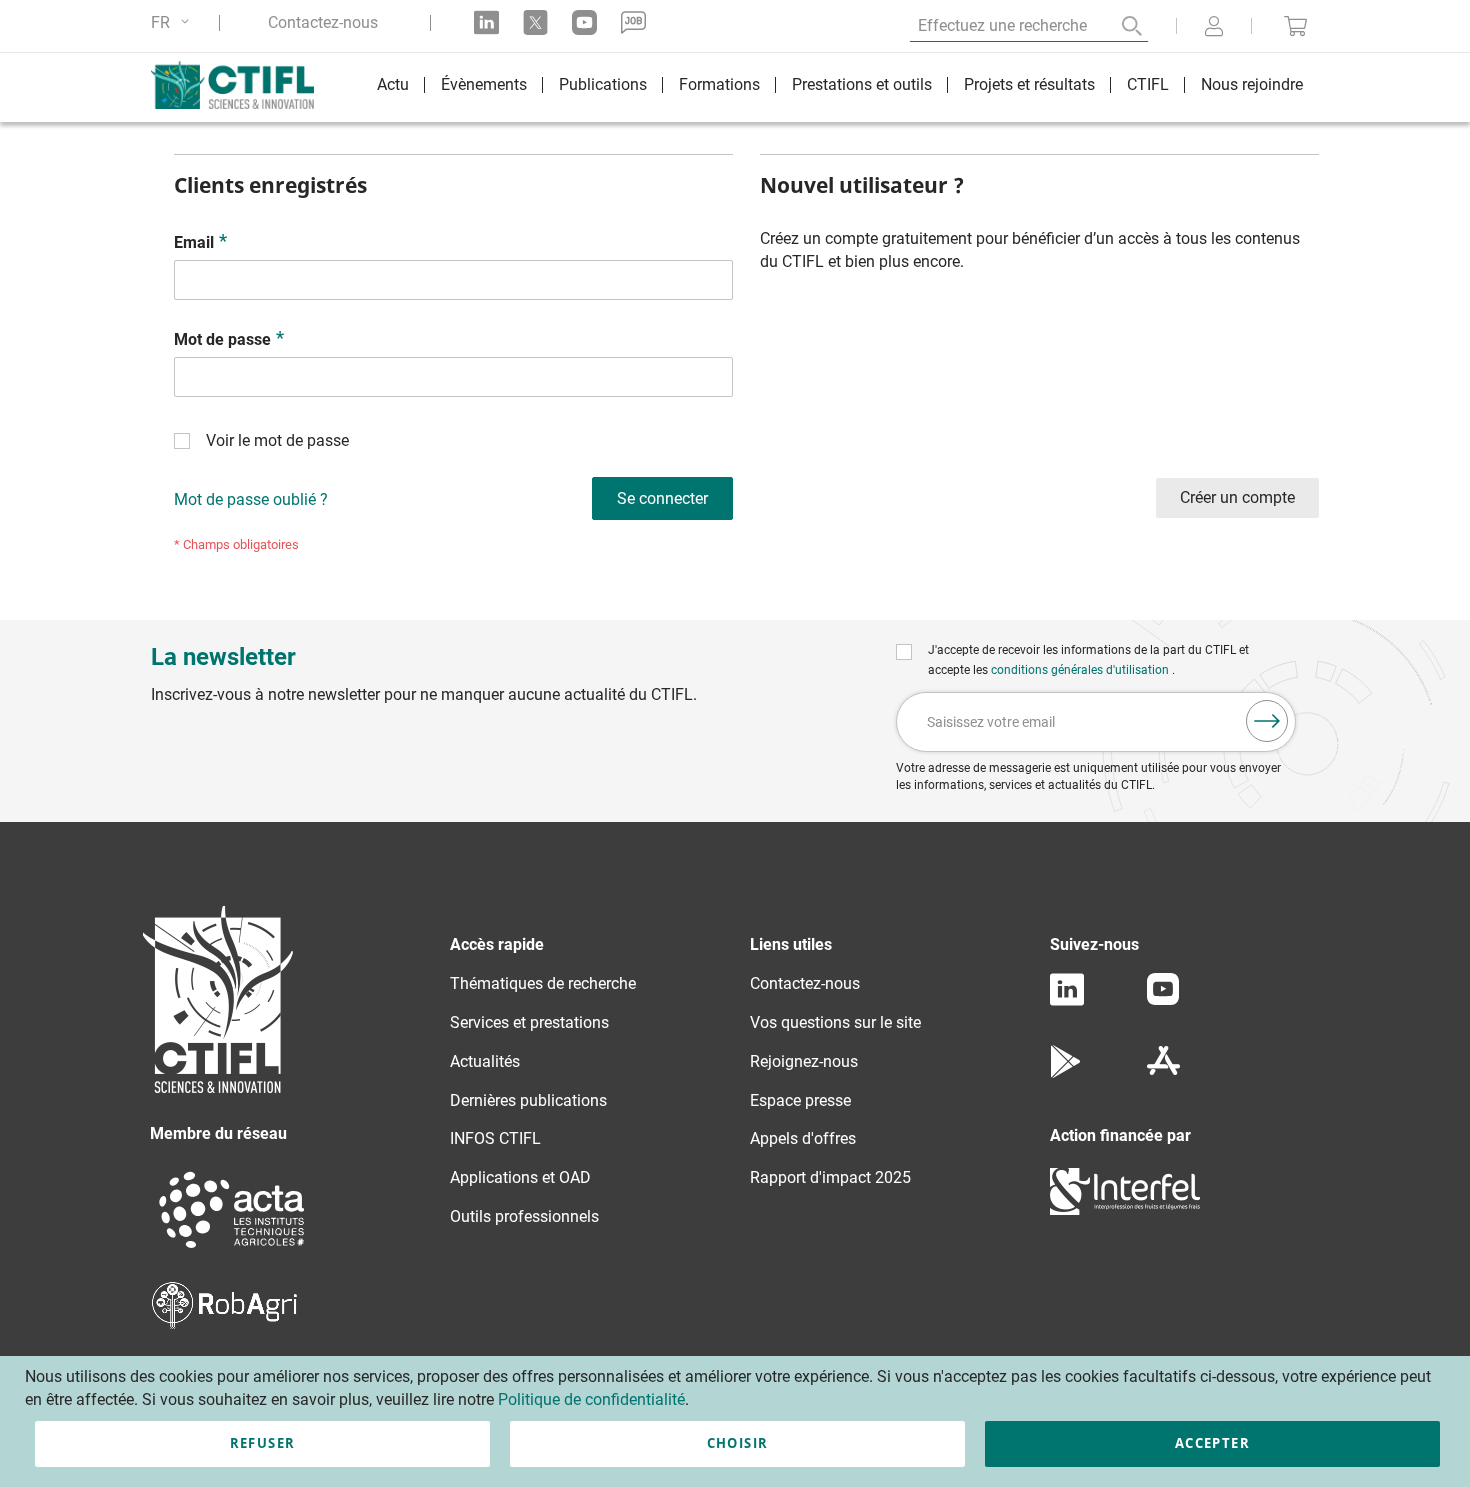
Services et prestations (529, 1022)
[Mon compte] (1214, 28)
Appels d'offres (803, 1138)
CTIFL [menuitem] (1148, 84)
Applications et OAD (520, 1177)
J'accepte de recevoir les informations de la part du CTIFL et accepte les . (1088, 660)
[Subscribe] (1267, 721)
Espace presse (800, 1100)
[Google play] (1066, 1072)
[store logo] (242, 85)
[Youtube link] (584, 22)
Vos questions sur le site (835, 1022)
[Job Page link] (633, 22)
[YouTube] (1163, 999)
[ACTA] (232, 1250)
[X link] (535, 22)
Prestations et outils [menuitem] (862, 84)
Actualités (485, 1061)
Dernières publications (528, 1100)
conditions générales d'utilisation (1081, 670)
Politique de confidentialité (591, 1399)
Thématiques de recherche (543, 983)
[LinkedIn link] (486, 22)
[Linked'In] (1067, 1000)
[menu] (840, 87)
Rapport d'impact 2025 (830, 1177)
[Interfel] (1125, 1209)
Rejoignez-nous (804, 1061)
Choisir (737, 1443)
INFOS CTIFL (495, 1138)
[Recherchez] (1118, 26)
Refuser (262, 1443)
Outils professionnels (524, 1216)
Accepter (1212, 1443)
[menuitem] (393, 87)
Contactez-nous (323, 23)
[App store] (1163, 1072)
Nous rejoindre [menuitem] (1252, 84)
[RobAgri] (224, 1323)
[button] (173, 22)
